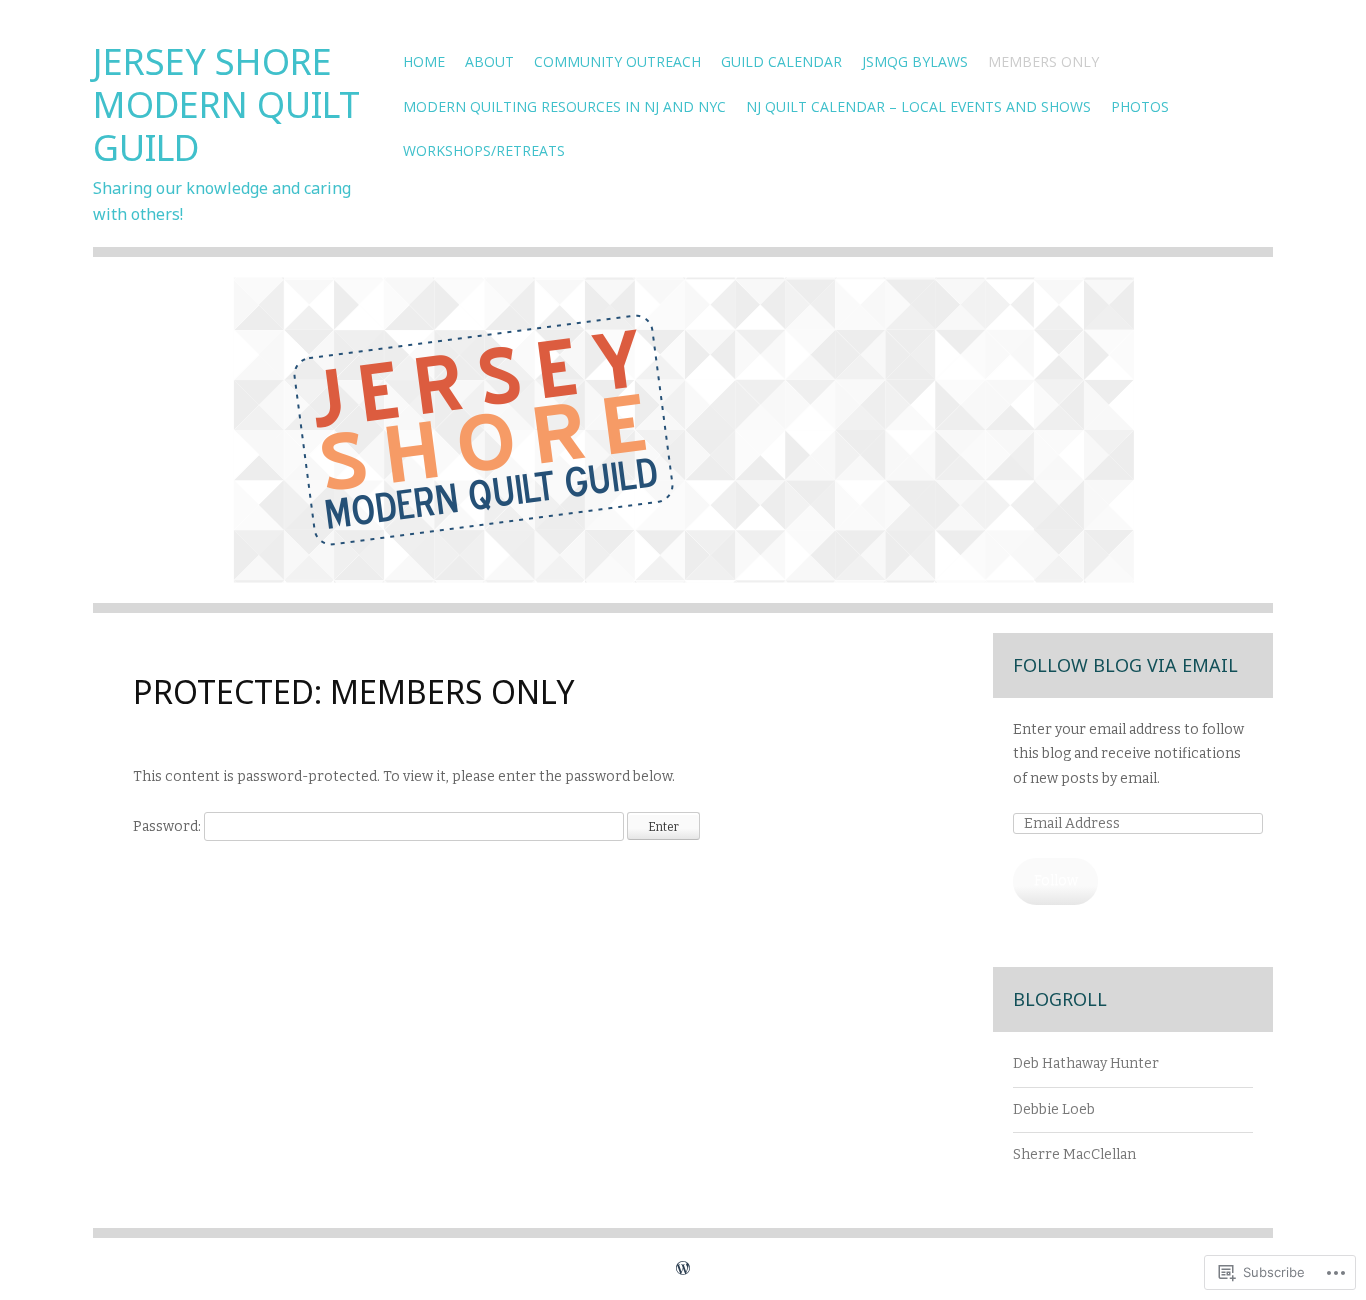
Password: (168, 826)
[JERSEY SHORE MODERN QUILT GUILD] (683, 445)
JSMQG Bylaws (915, 61)
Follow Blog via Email (1125, 665)
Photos (1140, 106)
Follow (1056, 880)
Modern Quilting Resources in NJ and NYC (564, 106)
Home (424, 61)
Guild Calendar (781, 61)
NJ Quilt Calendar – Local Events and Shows (918, 106)
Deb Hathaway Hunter (1086, 1063)
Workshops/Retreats (484, 150)
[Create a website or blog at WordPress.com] (683, 1269)
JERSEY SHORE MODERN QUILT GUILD (226, 104)
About (489, 61)
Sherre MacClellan (1074, 1154)
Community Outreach (617, 61)
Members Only (1043, 61)
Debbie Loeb (1054, 1109)
